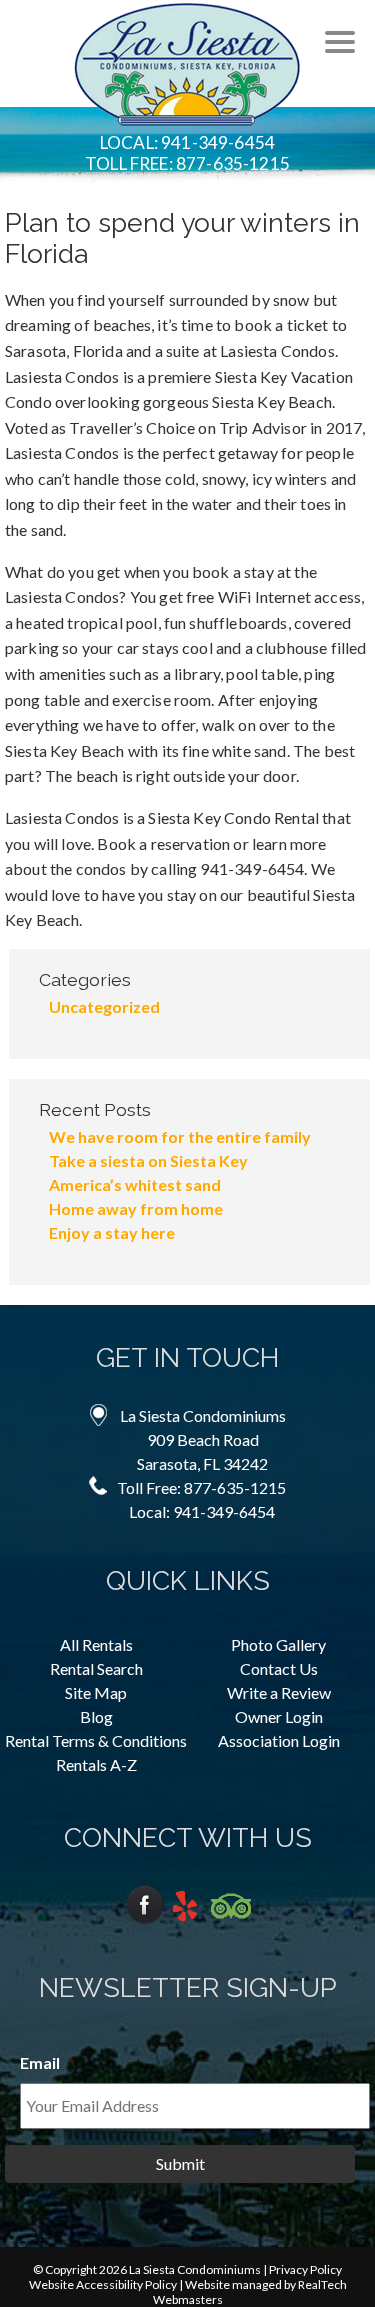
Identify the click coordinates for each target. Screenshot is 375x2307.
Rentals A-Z (96, 1764)
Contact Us (279, 1668)
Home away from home (136, 1208)
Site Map (96, 1692)
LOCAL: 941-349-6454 (187, 142)
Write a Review (279, 1692)
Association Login (279, 1740)
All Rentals (96, 1644)
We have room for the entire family (180, 1136)
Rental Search (96, 1668)
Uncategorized (104, 1006)
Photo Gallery (278, 1644)
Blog (96, 1716)
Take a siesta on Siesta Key (148, 1160)
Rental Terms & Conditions (96, 1740)
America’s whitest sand (135, 1184)
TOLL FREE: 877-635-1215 (187, 163)
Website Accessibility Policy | (107, 2284)
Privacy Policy (305, 2269)
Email (47, 2062)
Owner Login (279, 1716)
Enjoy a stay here (112, 1232)
